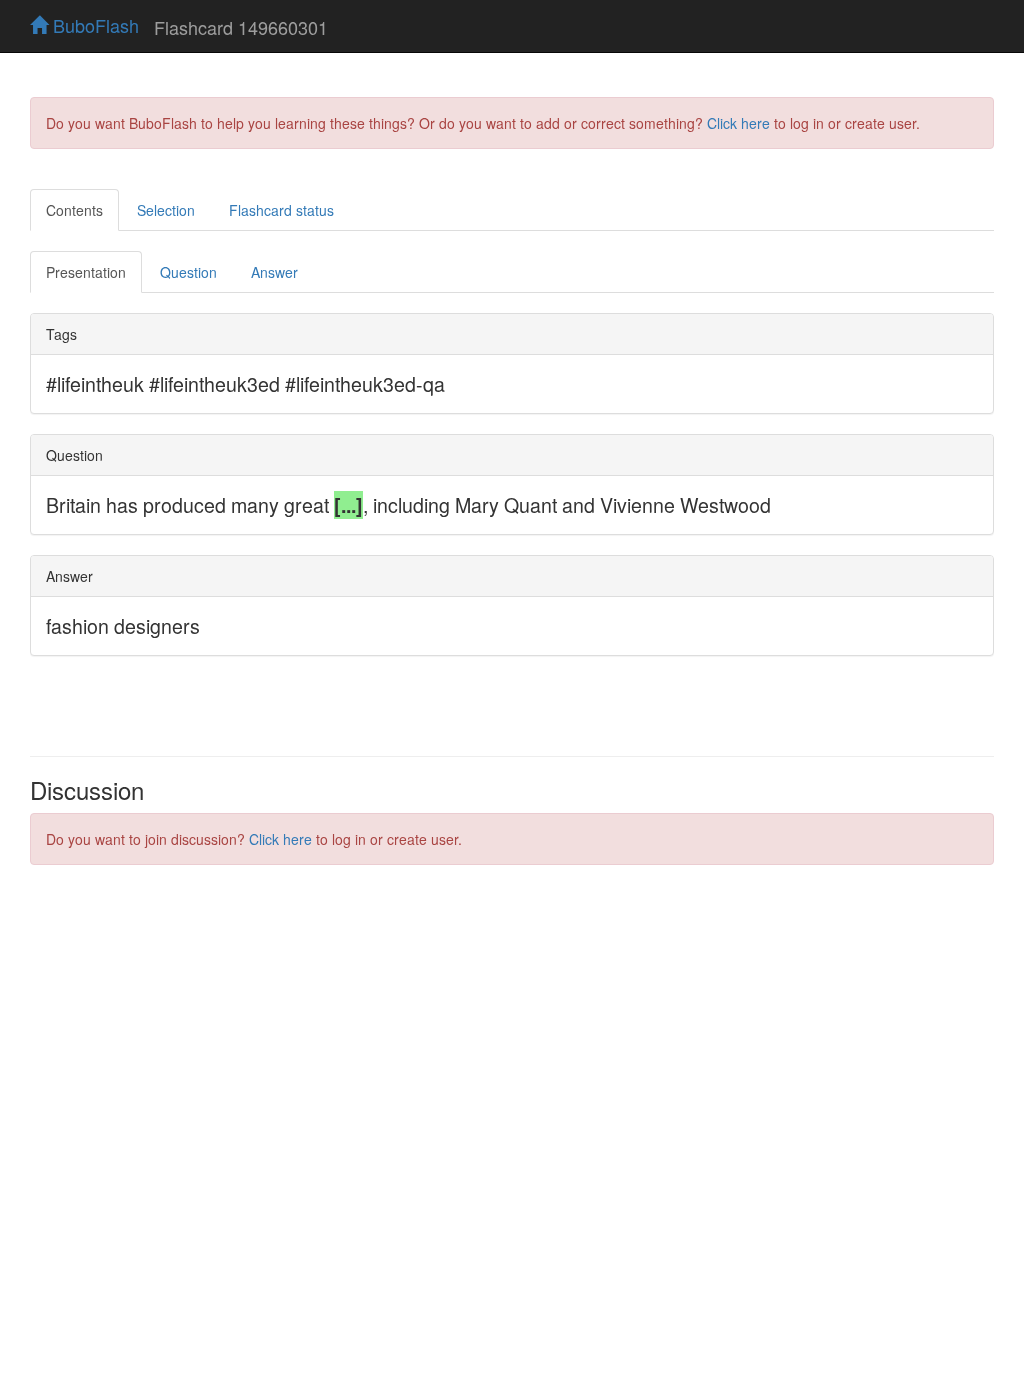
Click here (738, 123)
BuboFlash (93, 25)
